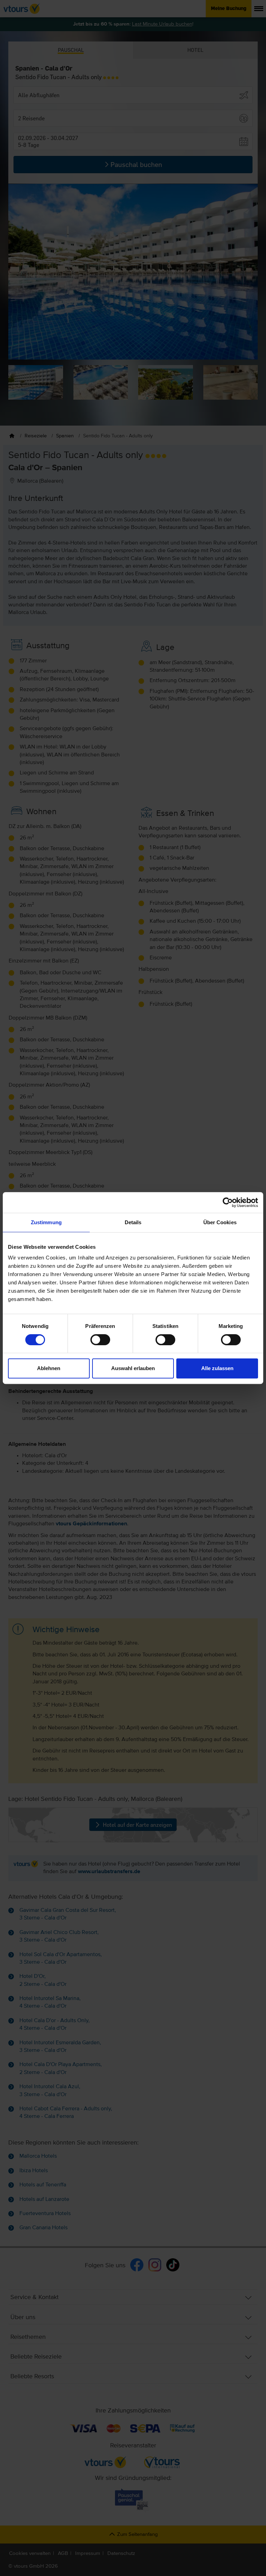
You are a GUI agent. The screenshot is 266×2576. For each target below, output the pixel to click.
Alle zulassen (217, 1368)
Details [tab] (133, 1222)
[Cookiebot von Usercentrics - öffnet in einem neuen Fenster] (228, 1202)
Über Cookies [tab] (220, 1222)
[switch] (100, 1340)
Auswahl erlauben (133, 1368)
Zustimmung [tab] (46, 1222)
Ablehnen (49, 1368)
